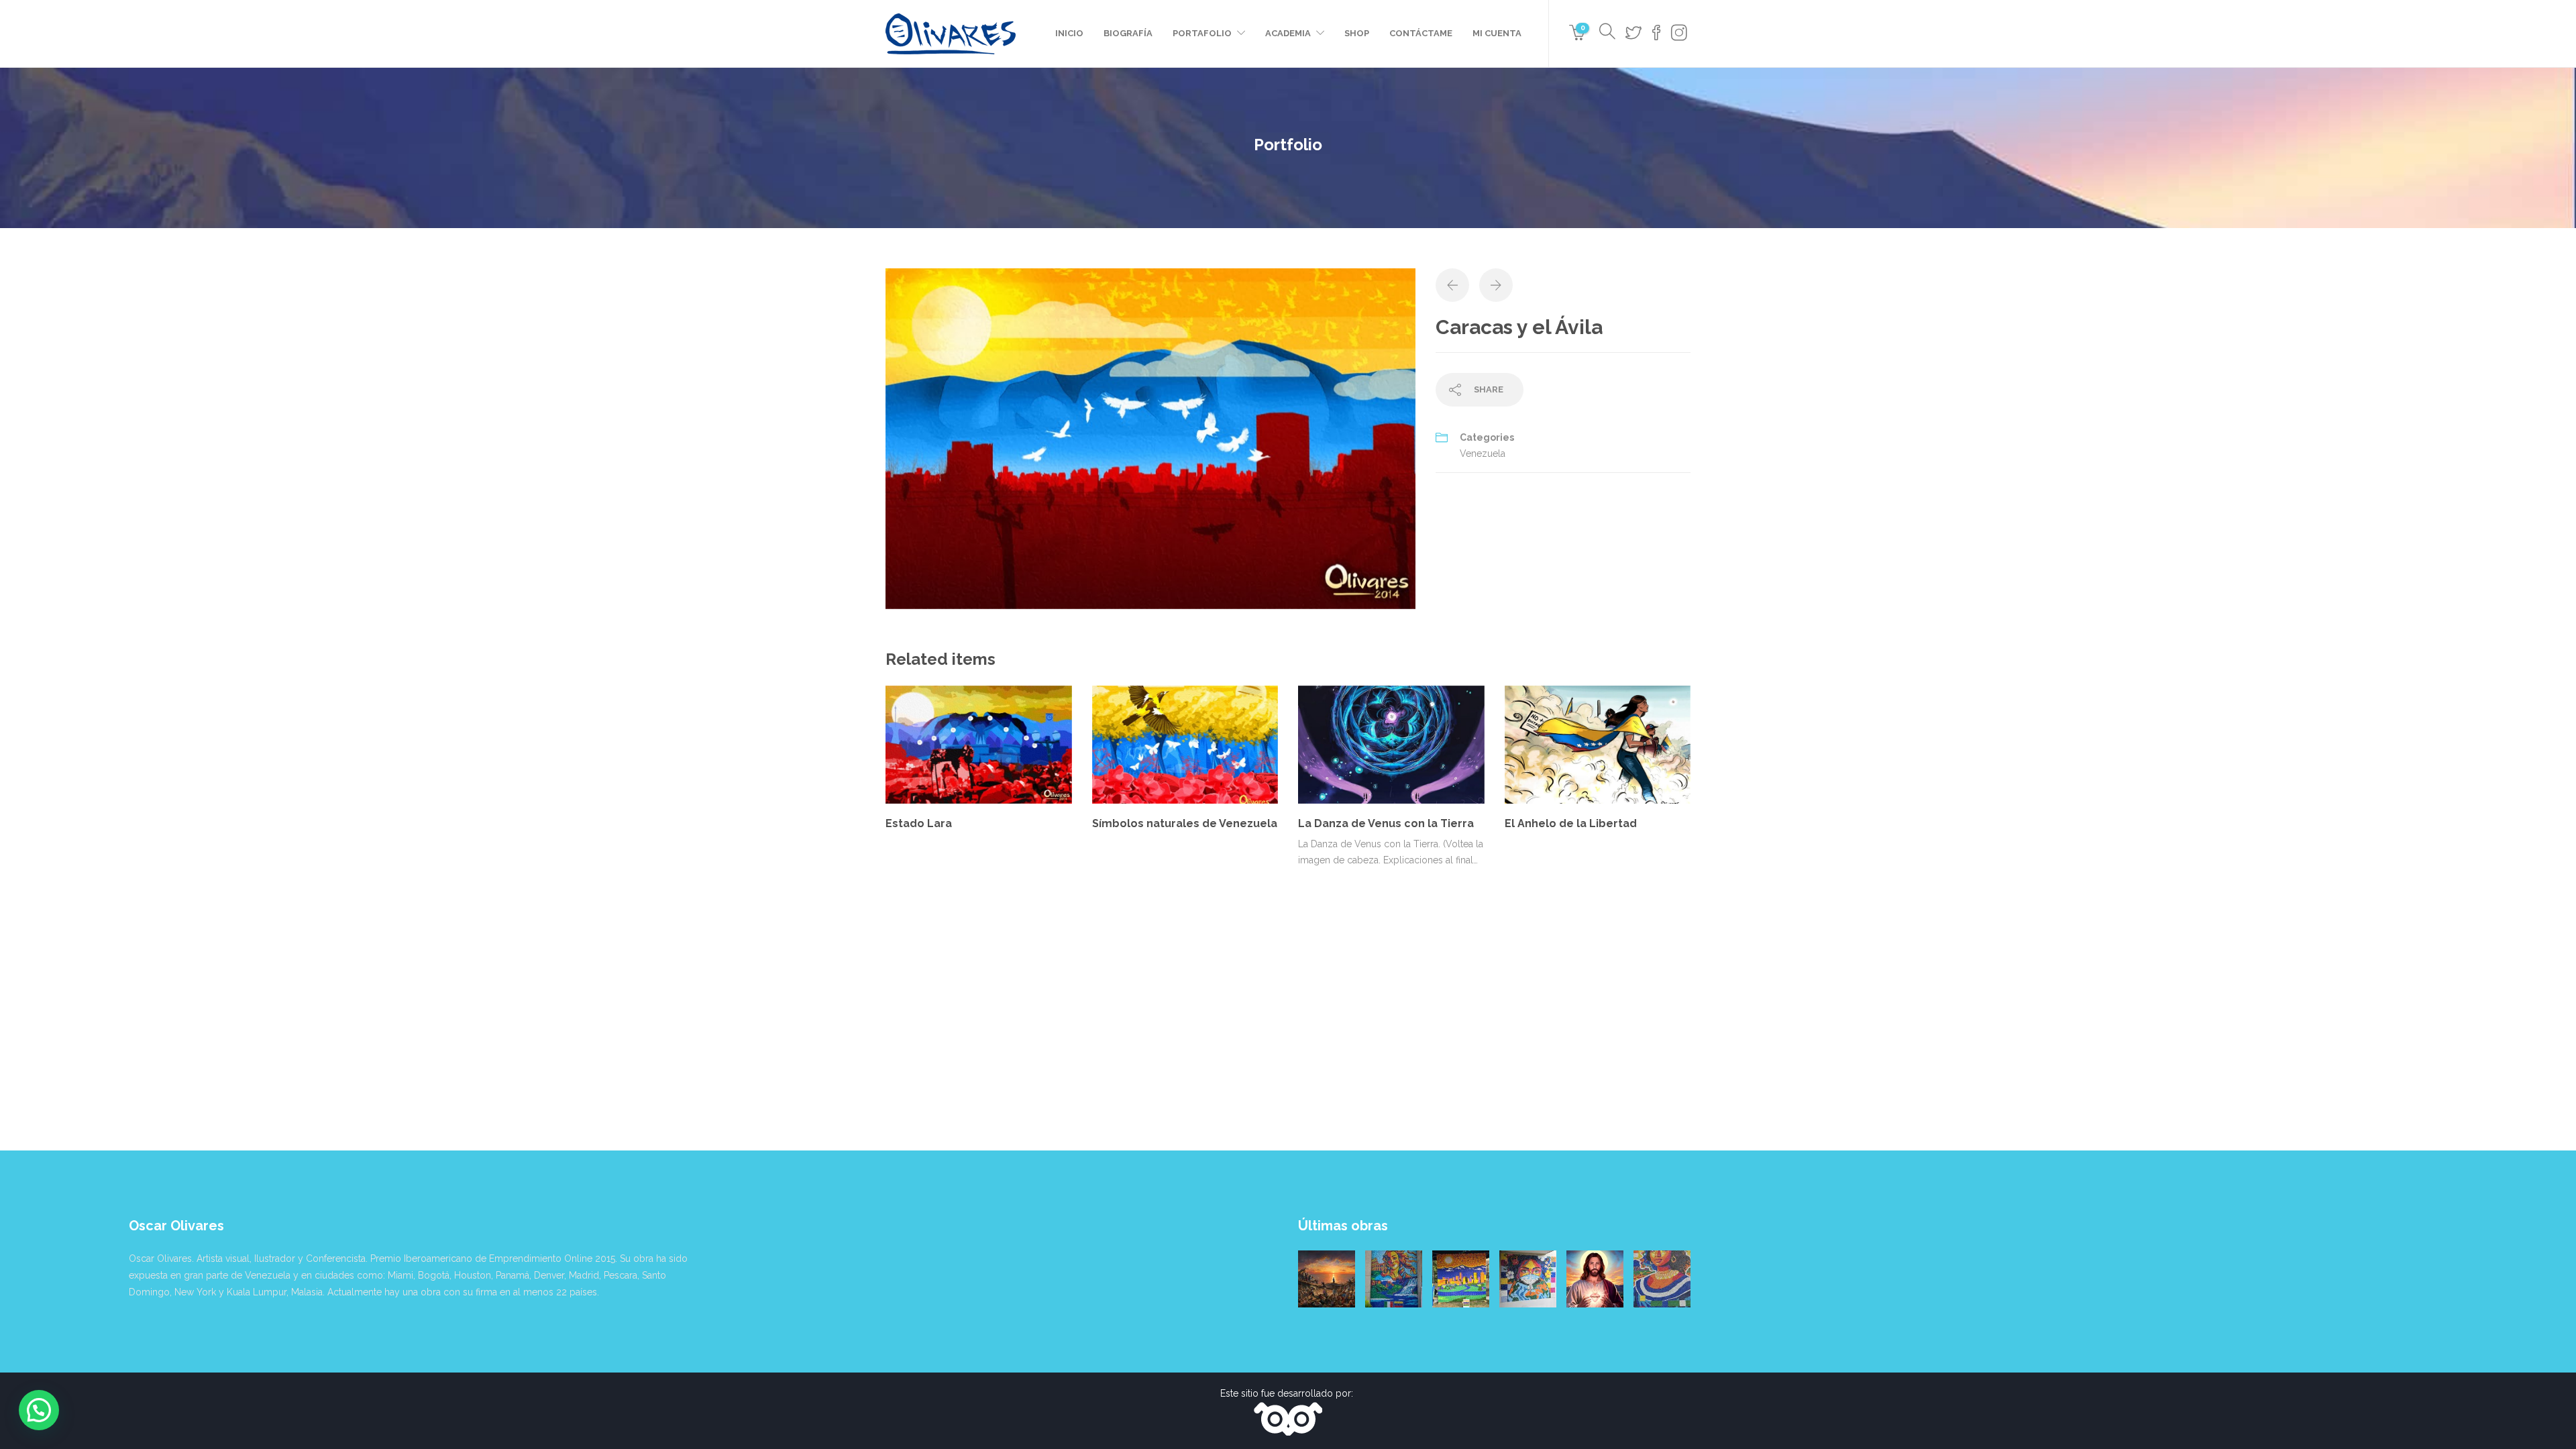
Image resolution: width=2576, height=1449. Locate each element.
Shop (1357, 33)
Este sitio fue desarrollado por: (1288, 1393)
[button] (39, 1410)
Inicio (1069, 33)
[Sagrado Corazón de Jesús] (1595, 1279)
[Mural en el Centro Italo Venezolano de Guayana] (1394, 1279)
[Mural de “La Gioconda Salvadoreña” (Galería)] (1662, 1279)
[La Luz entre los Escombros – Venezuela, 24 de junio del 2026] (1327, 1279)
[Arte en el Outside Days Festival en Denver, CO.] (1461, 1279)
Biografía (1128, 33)
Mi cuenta (1497, 33)
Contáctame (1421, 33)
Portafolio (1202, 33)
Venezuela (1483, 453)
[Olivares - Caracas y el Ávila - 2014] (1150, 437)
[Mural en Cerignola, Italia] (1528, 1279)
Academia (1288, 33)
